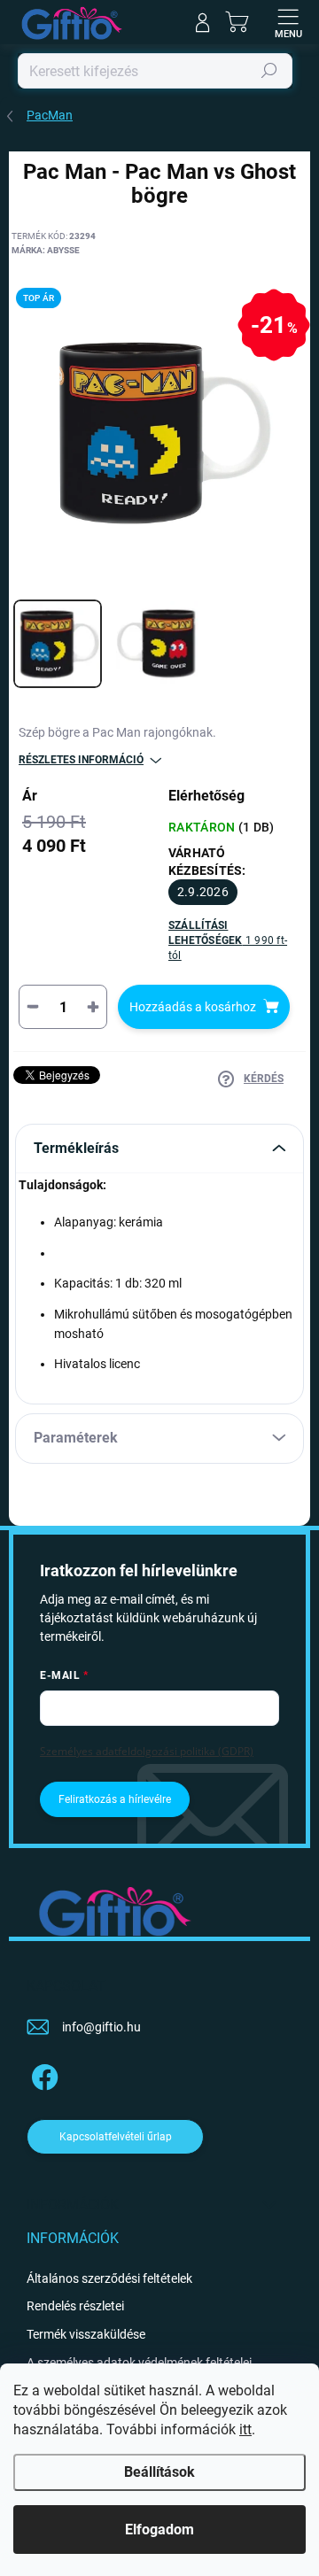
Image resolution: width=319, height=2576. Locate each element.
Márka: (46, 250)
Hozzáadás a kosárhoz (193, 1007)
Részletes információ (81, 760)
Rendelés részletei (75, 2306)
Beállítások (159, 2472)
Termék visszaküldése (86, 2334)
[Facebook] (42, 2073)
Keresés (269, 71)
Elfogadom (159, 2530)
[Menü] (288, 22)
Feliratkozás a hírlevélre (115, 1799)
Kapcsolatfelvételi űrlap (116, 2137)
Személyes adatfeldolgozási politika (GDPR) (147, 1751)
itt (245, 2429)
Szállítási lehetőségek (228, 940)
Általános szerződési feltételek (109, 2278)
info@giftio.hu (101, 2027)
